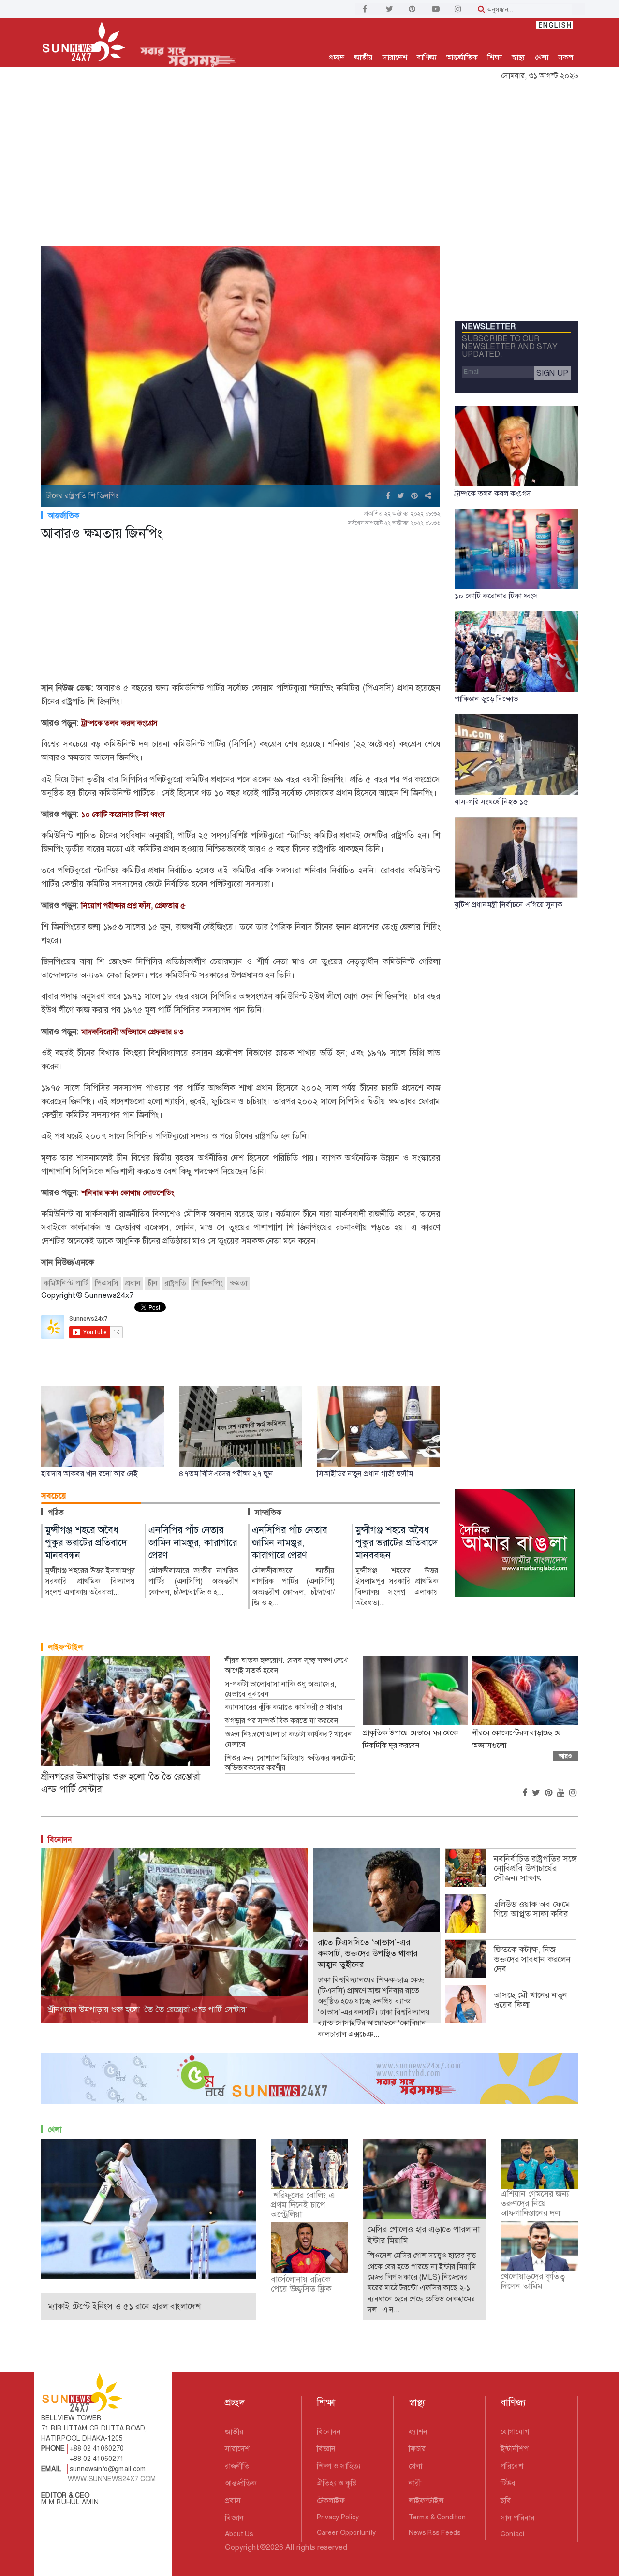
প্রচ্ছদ (337, 57)
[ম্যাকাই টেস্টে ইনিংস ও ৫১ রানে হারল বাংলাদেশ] (149, 2208)
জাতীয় (363, 57)
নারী (415, 2483)
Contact (512, 2534)
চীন (153, 1283)
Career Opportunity (346, 2532)
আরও (565, 1756)
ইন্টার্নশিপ (515, 2449)
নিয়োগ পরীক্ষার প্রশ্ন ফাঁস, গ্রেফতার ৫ (133, 906)
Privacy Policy (338, 2517)
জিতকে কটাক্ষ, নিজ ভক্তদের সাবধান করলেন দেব (532, 1959)
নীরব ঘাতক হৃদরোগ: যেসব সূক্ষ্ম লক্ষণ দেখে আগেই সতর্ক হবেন (286, 1666)
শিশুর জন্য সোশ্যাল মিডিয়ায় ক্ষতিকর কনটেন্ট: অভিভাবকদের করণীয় (290, 1763)
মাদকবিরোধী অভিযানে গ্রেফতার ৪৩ (132, 1032)
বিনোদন (60, 1840)
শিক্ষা (495, 57)
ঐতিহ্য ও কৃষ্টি (337, 2483)
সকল (566, 57)
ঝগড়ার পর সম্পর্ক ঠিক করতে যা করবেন (282, 1721)
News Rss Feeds (435, 2532)
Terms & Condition (437, 2517)
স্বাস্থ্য (518, 57)
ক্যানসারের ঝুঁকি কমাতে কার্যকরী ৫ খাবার (284, 1707)
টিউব (508, 2483)
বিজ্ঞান (234, 2518)
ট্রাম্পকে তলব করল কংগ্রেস (119, 723)
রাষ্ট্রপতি (175, 1283)
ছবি (506, 2500)
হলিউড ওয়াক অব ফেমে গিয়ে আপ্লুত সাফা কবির (532, 1909)
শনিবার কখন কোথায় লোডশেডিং (128, 1193)
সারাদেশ (395, 57)
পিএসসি (107, 1283)
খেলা (542, 57)
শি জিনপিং (208, 1283)
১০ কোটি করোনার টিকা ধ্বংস (123, 814)
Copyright (242, 2547)
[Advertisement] (309, 158)
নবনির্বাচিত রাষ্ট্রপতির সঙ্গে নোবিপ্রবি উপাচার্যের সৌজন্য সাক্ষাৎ (535, 1868)
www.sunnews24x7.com (112, 2479)
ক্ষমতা (238, 1283)
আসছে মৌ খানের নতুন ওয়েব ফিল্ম (531, 2000)
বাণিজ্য (427, 57)
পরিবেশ (512, 2466)
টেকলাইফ (331, 2500)
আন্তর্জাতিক (462, 57)
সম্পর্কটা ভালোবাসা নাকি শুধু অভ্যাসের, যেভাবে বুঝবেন (280, 1689)
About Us (239, 2534)
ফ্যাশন (418, 2432)
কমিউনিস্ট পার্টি (66, 1283)
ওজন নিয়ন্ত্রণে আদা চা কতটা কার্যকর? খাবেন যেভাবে (288, 1739)
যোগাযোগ (515, 2432)
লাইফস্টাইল (65, 1647)
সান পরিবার (517, 2518)
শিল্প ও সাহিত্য (339, 2466)
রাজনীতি (237, 2466)
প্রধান (133, 1283)
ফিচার (417, 2449)
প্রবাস (233, 2500)
